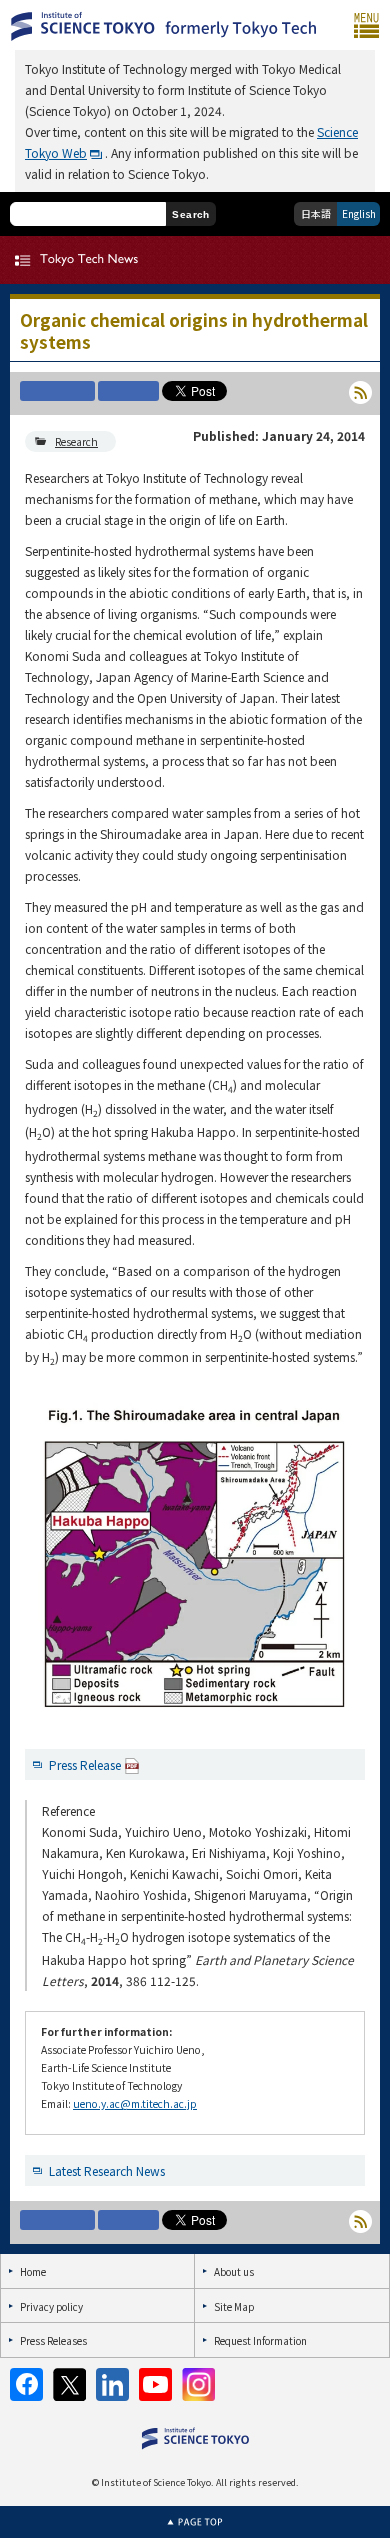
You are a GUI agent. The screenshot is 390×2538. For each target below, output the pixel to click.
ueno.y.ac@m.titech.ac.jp (135, 2103)
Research (76, 441)
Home (33, 2271)
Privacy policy (51, 2306)
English (359, 213)
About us (234, 2271)
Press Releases (53, 2340)
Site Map (234, 2306)
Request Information (260, 2340)
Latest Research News (107, 2170)
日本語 (316, 213)
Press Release (85, 1764)
